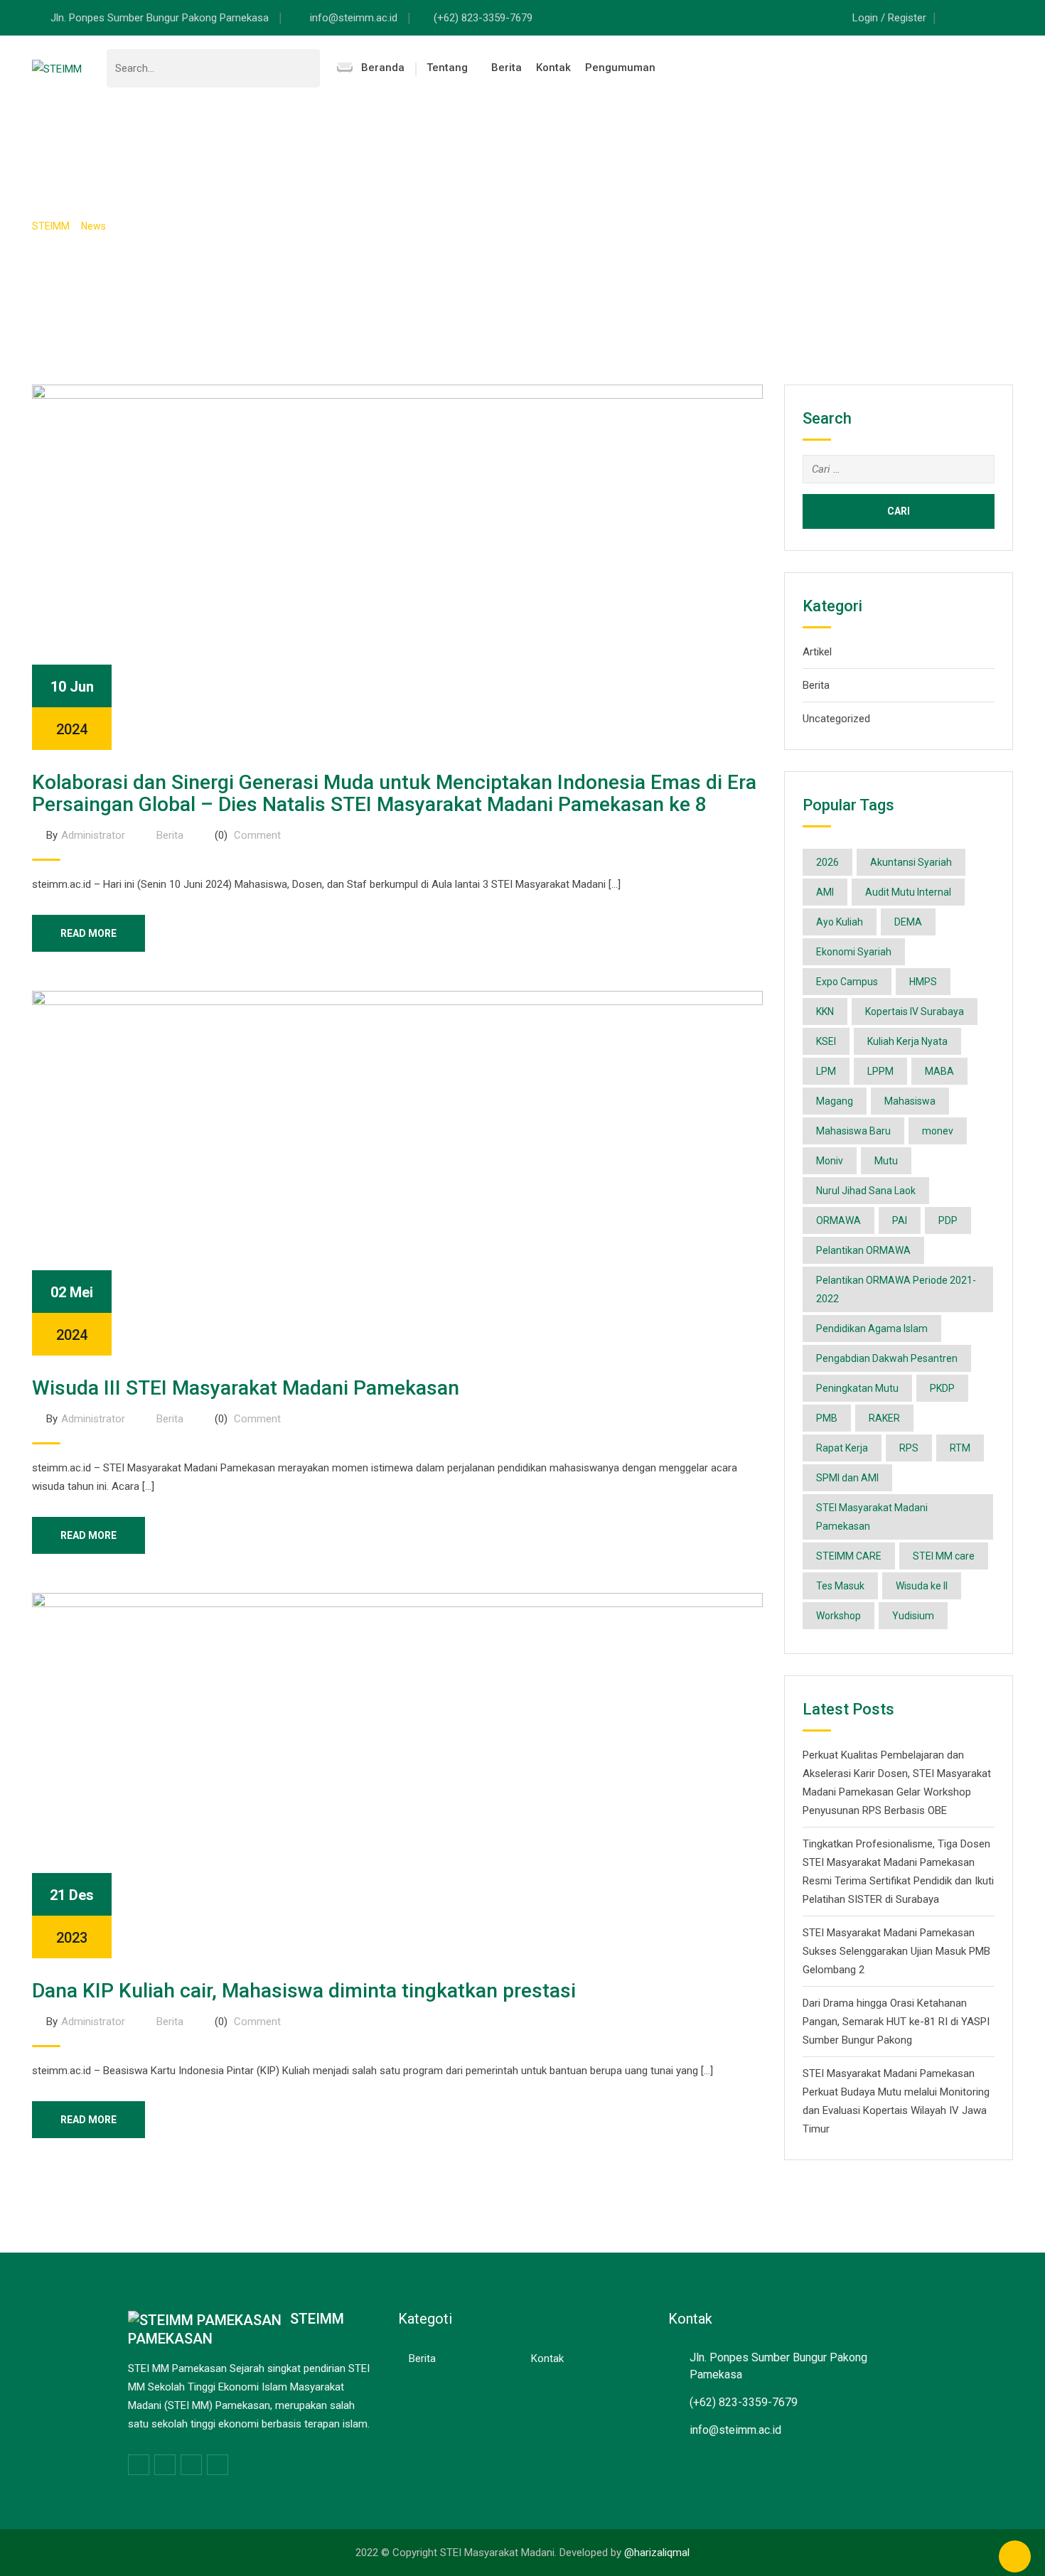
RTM (960, 1448)
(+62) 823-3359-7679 (483, 18)
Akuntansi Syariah (911, 862)
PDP (948, 1220)
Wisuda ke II (922, 1586)
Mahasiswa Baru (853, 1131)
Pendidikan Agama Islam (872, 1329)
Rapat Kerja (842, 1448)
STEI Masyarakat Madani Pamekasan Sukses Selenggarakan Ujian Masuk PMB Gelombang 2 (896, 1951)
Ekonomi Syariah (854, 952)
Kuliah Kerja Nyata (907, 1041)
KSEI (826, 1041)
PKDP (942, 1388)
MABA (939, 1071)
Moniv (830, 1161)
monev (938, 1131)
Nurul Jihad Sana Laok (866, 1191)
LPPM (880, 1071)
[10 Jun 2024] (397, 567)
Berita (507, 68)
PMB (827, 1418)
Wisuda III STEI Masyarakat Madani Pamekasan (246, 1388)
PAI (900, 1220)
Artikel (817, 652)
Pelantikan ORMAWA (863, 1250)
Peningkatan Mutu (857, 1388)
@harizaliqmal (657, 2553)
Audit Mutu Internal (908, 892)
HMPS (923, 982)
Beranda (383, 68)
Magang (835, 1101)
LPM (826, 1071)
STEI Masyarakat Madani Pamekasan (872, 1517)
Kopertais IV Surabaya (915, 1011)
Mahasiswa (910, 1101)
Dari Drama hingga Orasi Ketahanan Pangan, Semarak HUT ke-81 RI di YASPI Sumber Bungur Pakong (896, 2022)
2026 (827, 862)
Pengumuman (620, 68)
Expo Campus (847, 982)
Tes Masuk (840, 1586)
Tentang (447, 68)
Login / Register (889, 18)
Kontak (553, 68)
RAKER (884, 1418)
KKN (825, 1011)
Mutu (886, 1161)
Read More (89, 933)
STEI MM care (944, 1556)
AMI (825, 892)
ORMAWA (838, 1220)
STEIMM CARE (849, 1556)
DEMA (908, 922)
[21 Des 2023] (397, 1775)
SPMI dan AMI (847, 1478)
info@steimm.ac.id (355, 18)
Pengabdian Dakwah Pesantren (887, 1358)
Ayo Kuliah (840, 922)
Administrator (93, 835)
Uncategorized (836, 719)
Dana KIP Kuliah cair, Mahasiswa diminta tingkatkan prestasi (304, 1991)
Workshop (838, 1616)
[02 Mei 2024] (397, 1172)
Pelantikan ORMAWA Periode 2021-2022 (896, 1289)
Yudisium (913, 1616)
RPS (909, 1448)
